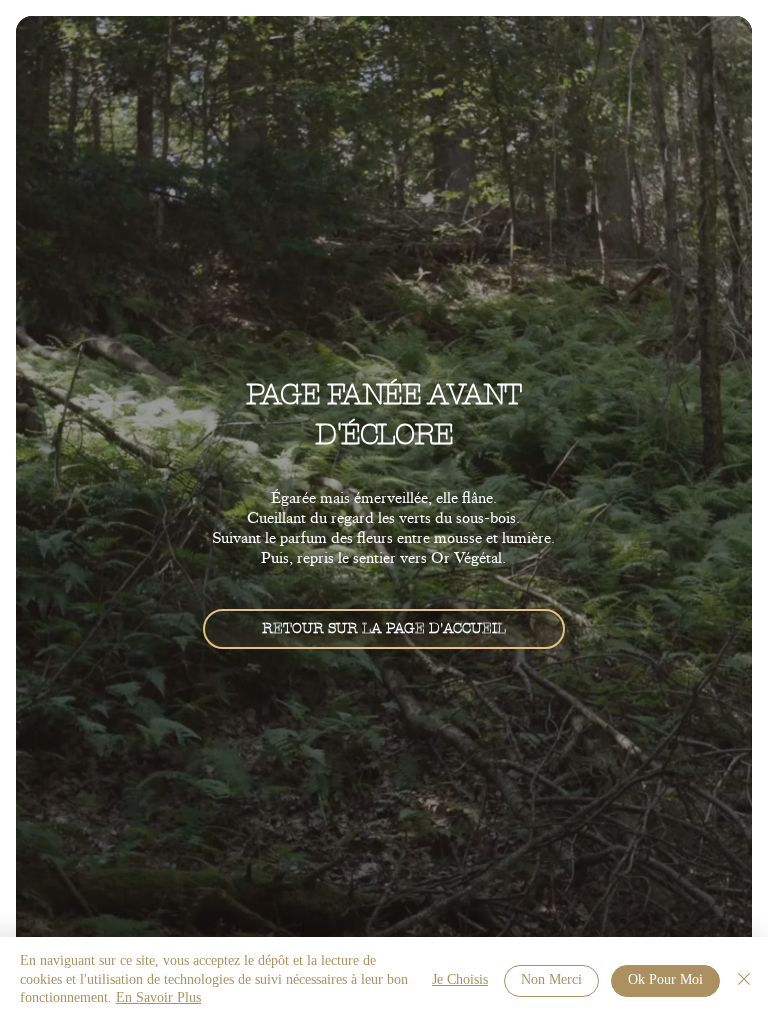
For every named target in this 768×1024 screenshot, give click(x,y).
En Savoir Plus (158, 998)
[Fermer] (744, 980)
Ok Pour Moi (665, 980)
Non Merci (551, 980)
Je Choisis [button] (460, 980)
